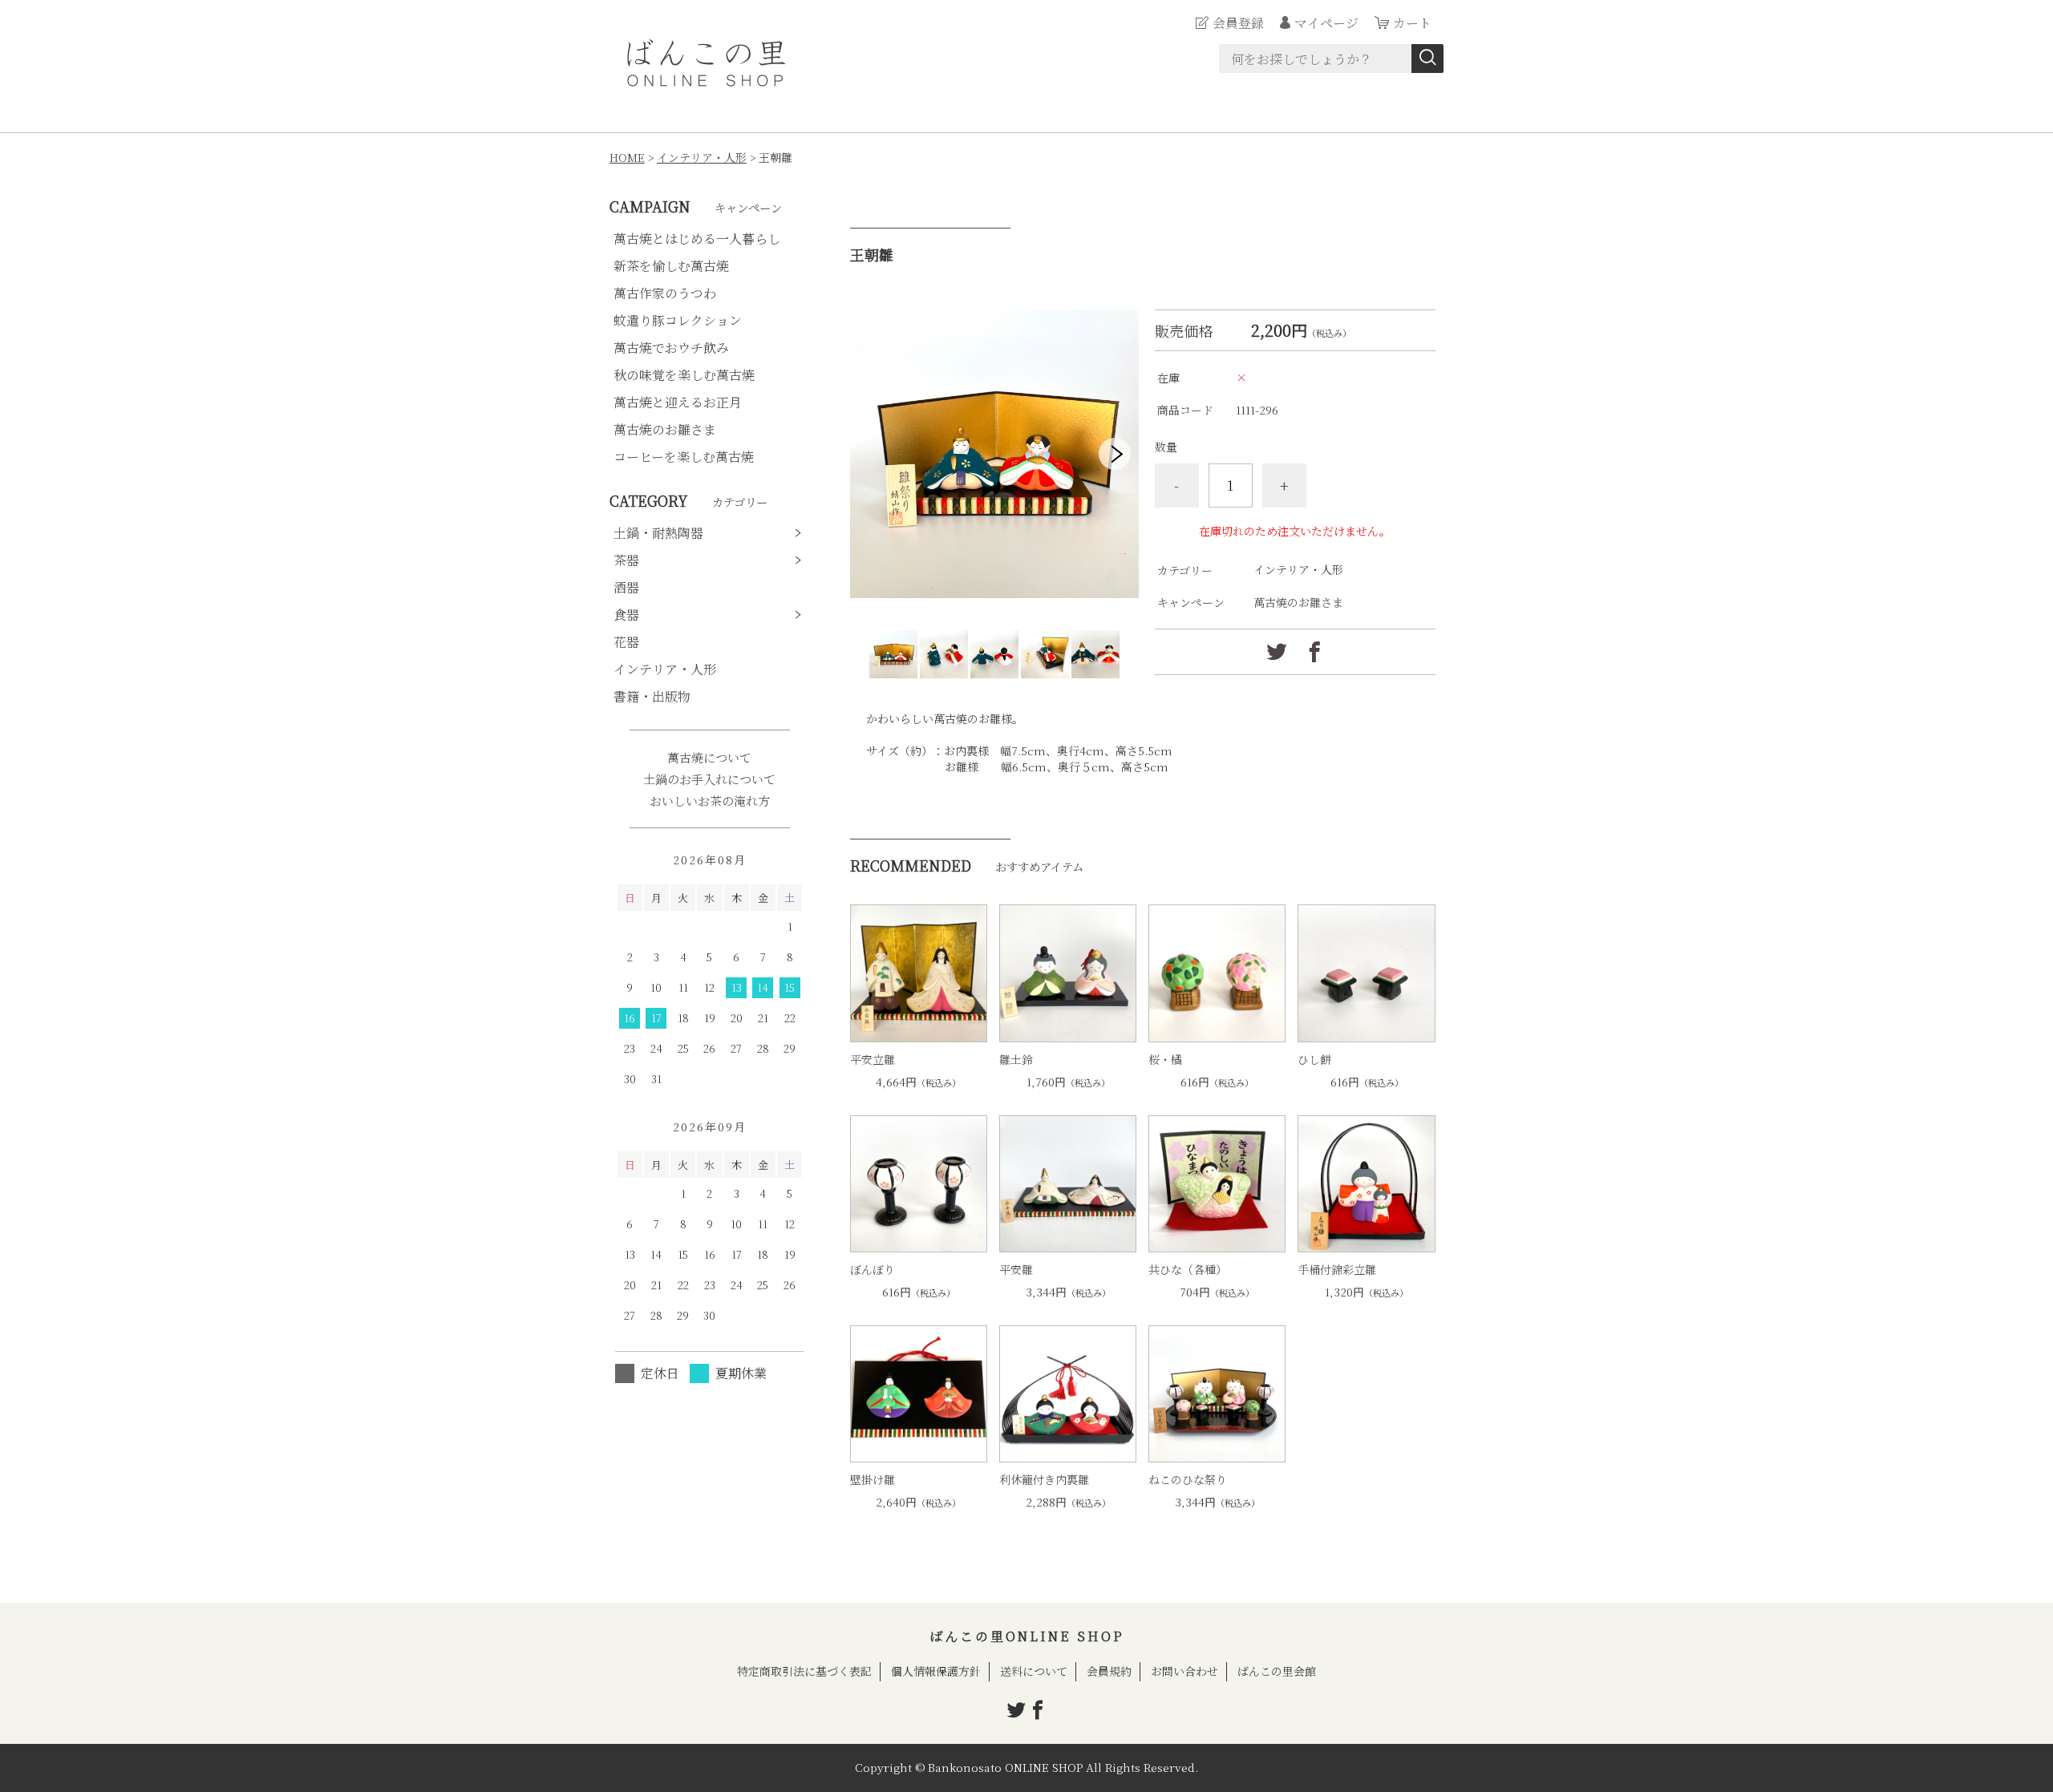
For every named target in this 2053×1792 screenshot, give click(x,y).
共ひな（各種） (1188, 1269)
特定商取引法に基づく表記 (804, 1671)
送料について (1034, 1671)
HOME (627, 157)
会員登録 (1238, 23)
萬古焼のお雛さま (1298, 602)
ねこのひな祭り (1188, 1479)
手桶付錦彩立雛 (1337, 1269)
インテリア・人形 (702, 157)
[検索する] (1427, 59)
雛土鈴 (1016, 1059)
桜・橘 (1165, 1059)
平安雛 (1016, 1269)
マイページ (1326, 23)
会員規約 (1109, 1671)
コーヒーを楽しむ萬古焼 (684, 457)
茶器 (626, 560)
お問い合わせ (1184, 1671)
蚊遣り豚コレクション (678, 320)
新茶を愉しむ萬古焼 (671, 266)
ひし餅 (1314, 1059)
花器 (626, 642)
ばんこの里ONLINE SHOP (1027, 1636)
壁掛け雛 (873, 1479)
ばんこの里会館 (1277, 1671)
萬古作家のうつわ (665, 293)
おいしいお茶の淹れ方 (710, 801)
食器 (626, 615)
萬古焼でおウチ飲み (671, 348)
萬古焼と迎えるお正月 (678, 402)
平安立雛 (873, 1059)
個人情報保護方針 (936, 1671)
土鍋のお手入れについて (709, 779)
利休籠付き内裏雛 (1044, 1479)
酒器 (626, 587)
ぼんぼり (873, 1269)
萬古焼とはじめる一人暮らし (697, 239)
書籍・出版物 (652, 696)
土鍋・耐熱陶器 (658, 533)
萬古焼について (709, 757)
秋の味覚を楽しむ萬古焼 (684, 375)
